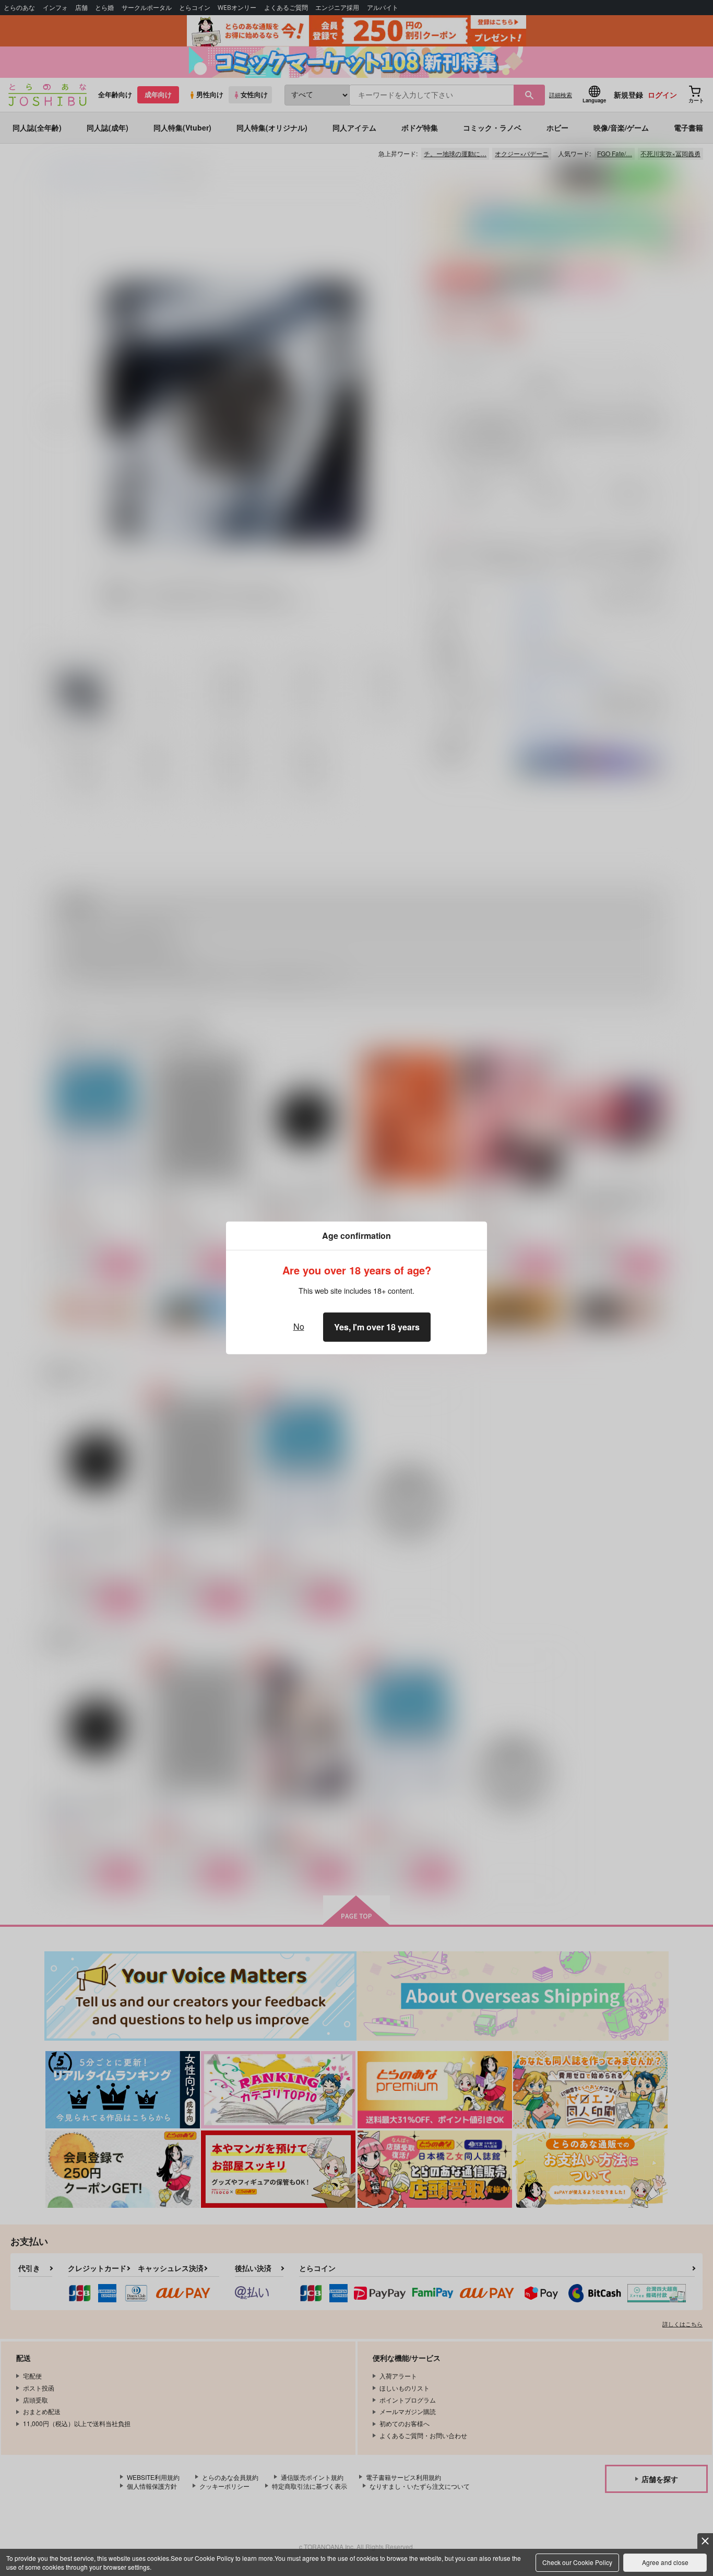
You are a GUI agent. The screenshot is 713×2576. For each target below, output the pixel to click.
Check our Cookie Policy (577, 2562)
